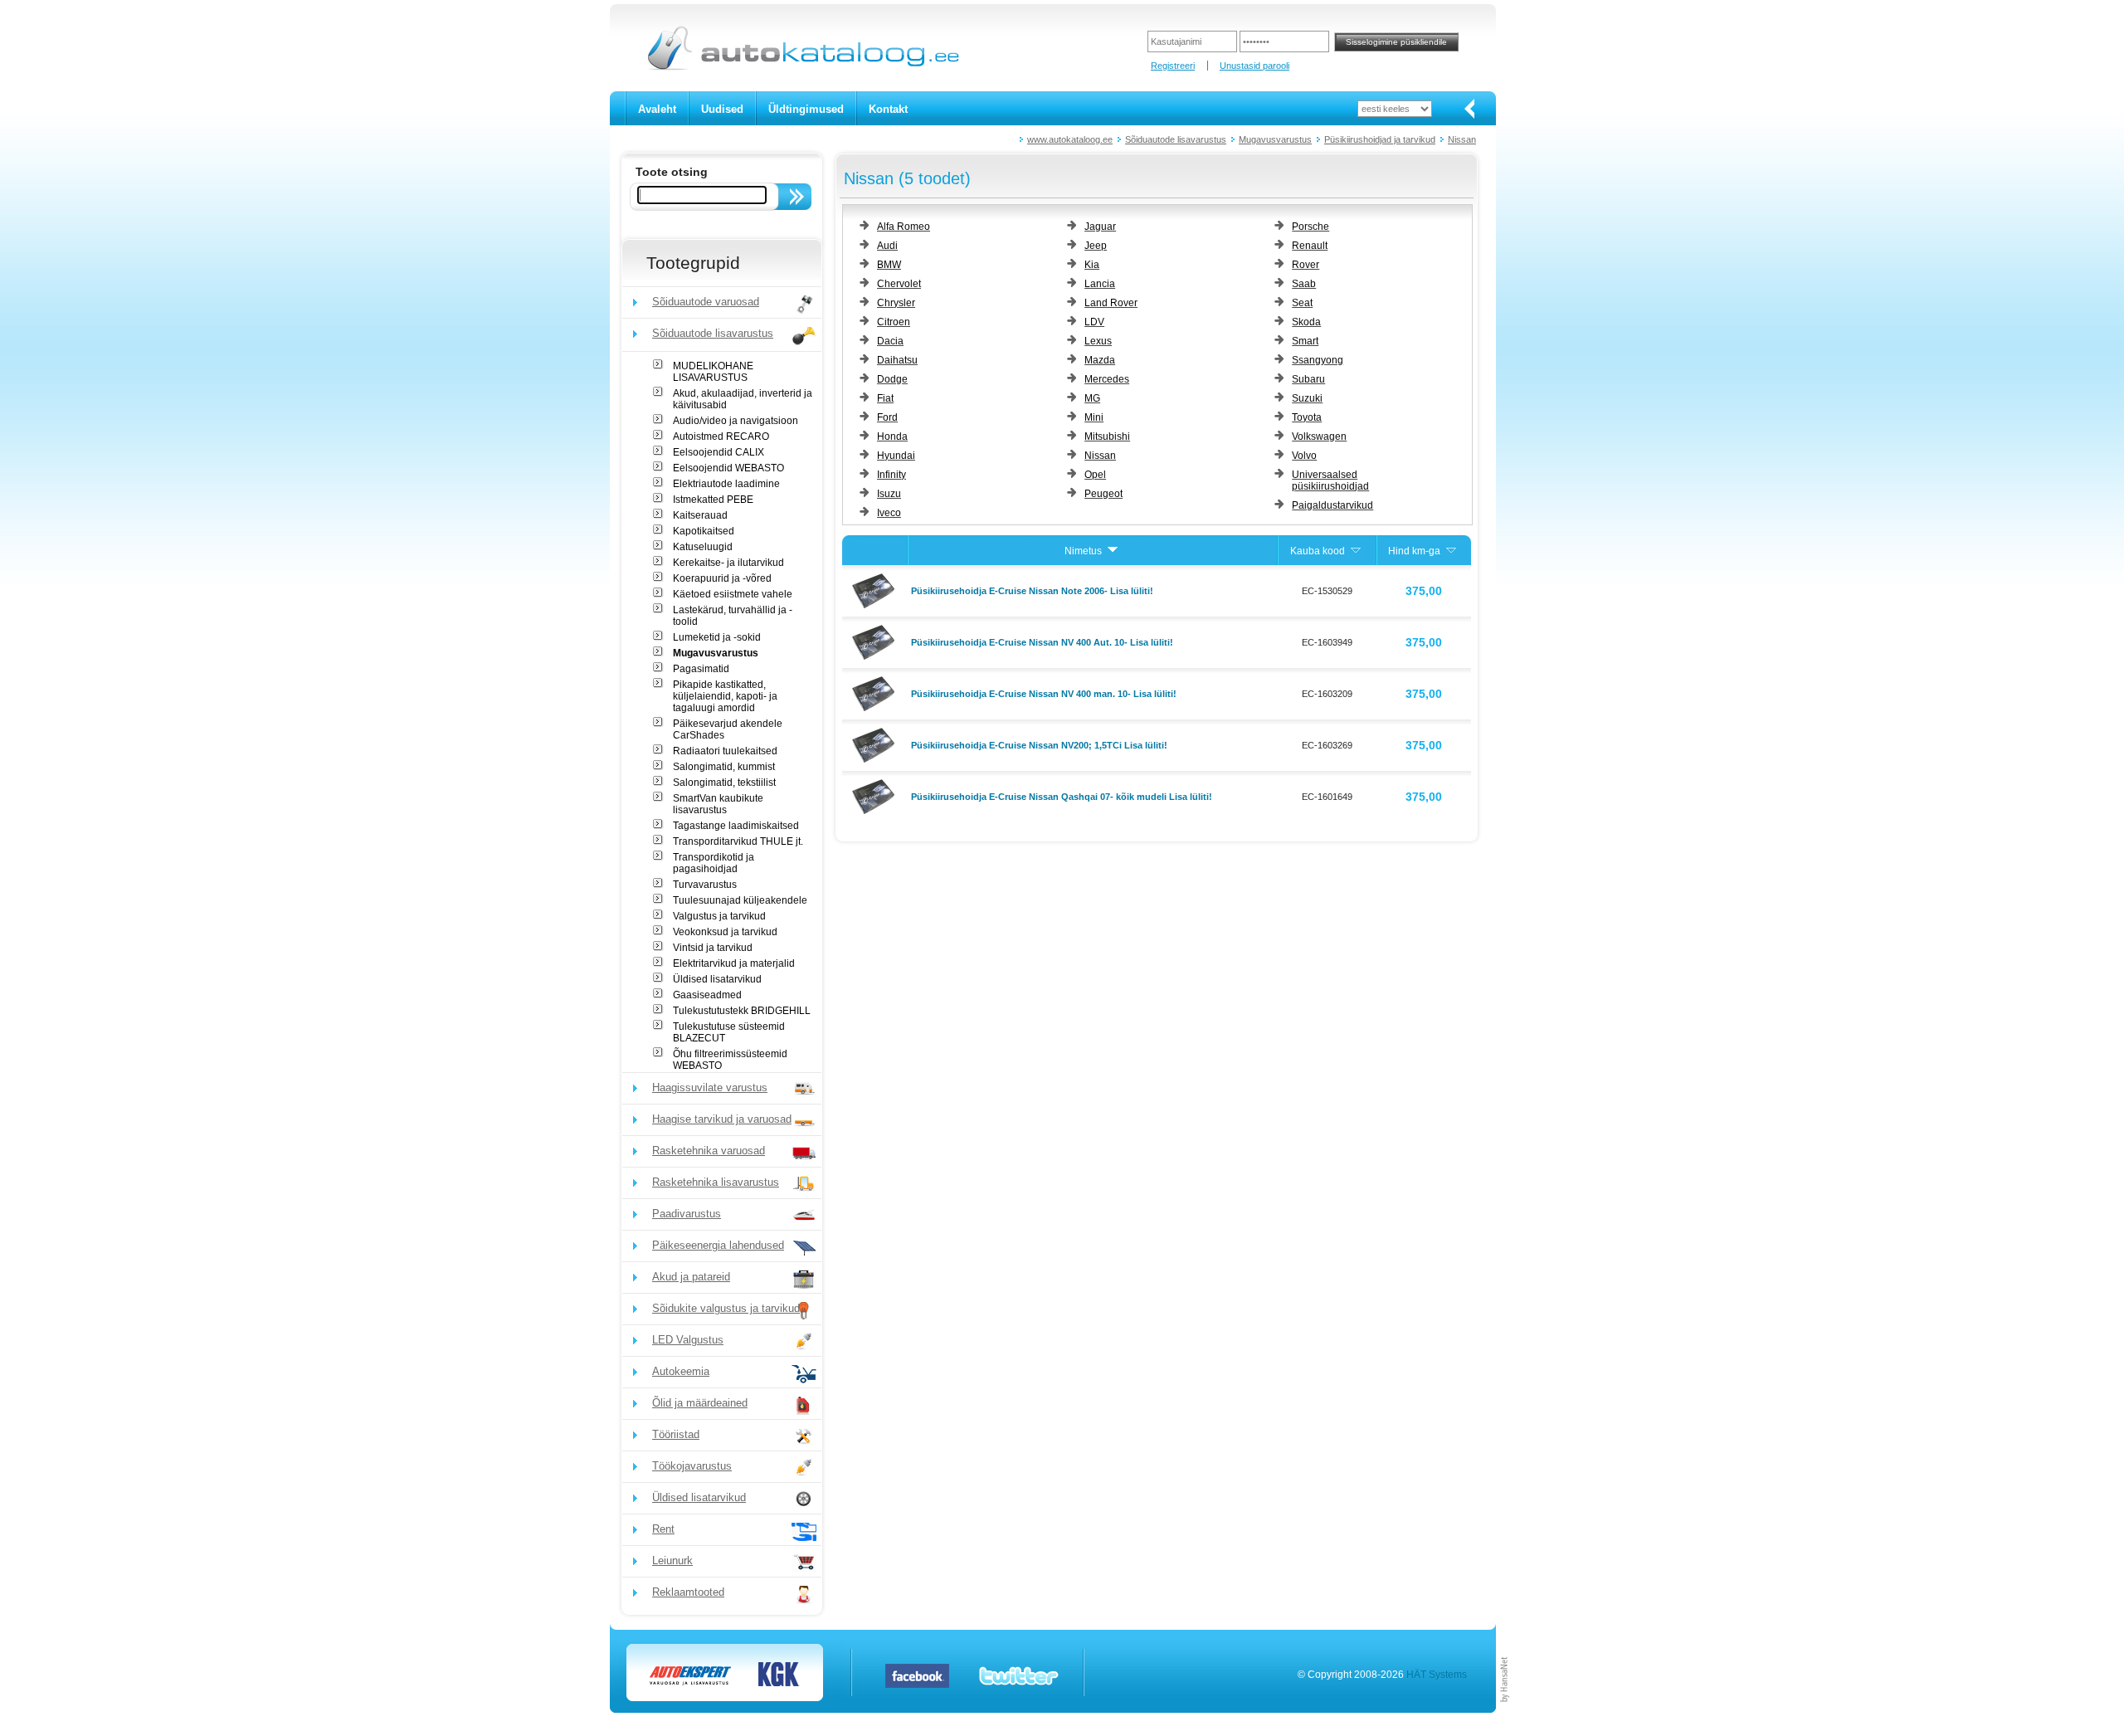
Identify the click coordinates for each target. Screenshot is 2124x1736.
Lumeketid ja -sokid (717, 637)
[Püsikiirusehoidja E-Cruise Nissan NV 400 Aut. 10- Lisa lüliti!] (875, 641)
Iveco (889, 513)
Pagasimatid (701, 669)
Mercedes (1107, 379)
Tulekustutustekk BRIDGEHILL (742, 1011)
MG (1092, 398)
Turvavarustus (705, 885)
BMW (889, 265)
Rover (1306, 265)
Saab (1304, 284)
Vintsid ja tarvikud (713, 948)
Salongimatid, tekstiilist (724, 783)
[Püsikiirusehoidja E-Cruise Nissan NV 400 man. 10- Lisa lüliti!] (875, 693)
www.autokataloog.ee (1070, 139)
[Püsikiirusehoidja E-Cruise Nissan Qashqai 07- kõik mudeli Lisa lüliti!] (875, 796)
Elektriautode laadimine (726, 484)
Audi (887, 246)
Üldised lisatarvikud (717, 979)
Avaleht (657, 109)
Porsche (1310, 227)
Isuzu (889, 494)
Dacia (890, 341)
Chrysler (896, 303)
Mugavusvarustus (1275, 139)
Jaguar (1100, 227)
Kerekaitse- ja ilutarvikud (728, 563)
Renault (1310, 246)
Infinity (891, 475)
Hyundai (896, 456)
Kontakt (888, 109)
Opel (1095, 475)
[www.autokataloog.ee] (802, 67)
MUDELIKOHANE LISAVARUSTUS (713, 372)
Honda (892, 436)
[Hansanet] (1505, 1709)
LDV (1094, 322)
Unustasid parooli (1254, 66)
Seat (1302, 303)
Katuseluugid (703, 547)
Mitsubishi (1107, 436)
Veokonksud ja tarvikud (725, 932)
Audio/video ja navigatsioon (736, 421)
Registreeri (1173, 66)
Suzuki (1307, 398)
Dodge (892, 379)
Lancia (1100, 284)
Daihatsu (897, 360)
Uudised (722, 109)
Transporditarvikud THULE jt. (738, 841)
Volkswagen (1319, 436)
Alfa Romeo (904, 227)
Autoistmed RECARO (721, 436)
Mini (1094, 417)
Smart (1305, 341)
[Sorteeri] (1113, 551)
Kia (1092, 265)
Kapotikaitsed (704, 531)
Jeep (1096, 246)
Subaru (1308, 379)
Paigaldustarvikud (1332, 505)
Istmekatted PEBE (713, 500)
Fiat (885, 398)
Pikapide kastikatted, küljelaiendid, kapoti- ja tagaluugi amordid (725, 696)
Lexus (1098, 341)
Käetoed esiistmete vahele (733, 594)
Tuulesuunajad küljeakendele (740, 900)
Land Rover (1111, 303)
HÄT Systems (1437, 1675)
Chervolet (899, 284)
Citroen (894, 322)
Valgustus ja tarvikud (719, 916)
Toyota (1307, 417)
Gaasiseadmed (707, 995)
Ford (887, 417)
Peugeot (1103, 494)
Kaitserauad (700, 515)
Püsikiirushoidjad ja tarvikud (1380, 139)
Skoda (1306, 322)
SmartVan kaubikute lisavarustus (718, 804)
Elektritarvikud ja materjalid (734, 963)
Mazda (1100, 360)
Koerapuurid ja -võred (722, 578)
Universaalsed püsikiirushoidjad (1330, 480)
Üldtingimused (806, 109)
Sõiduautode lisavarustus (1176, 139)
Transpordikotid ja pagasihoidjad (714, 863)
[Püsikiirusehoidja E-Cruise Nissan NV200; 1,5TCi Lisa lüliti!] (875, 744)
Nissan (1462, 139)
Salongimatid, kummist (724, 767)
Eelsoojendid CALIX (719, 452)
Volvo (1304, 456)
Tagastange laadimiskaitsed (736, 826)
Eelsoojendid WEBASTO (728, 468)
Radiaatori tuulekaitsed (725, 751)
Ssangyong (1318, 360)
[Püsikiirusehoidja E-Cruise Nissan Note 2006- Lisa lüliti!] (875, 590)
